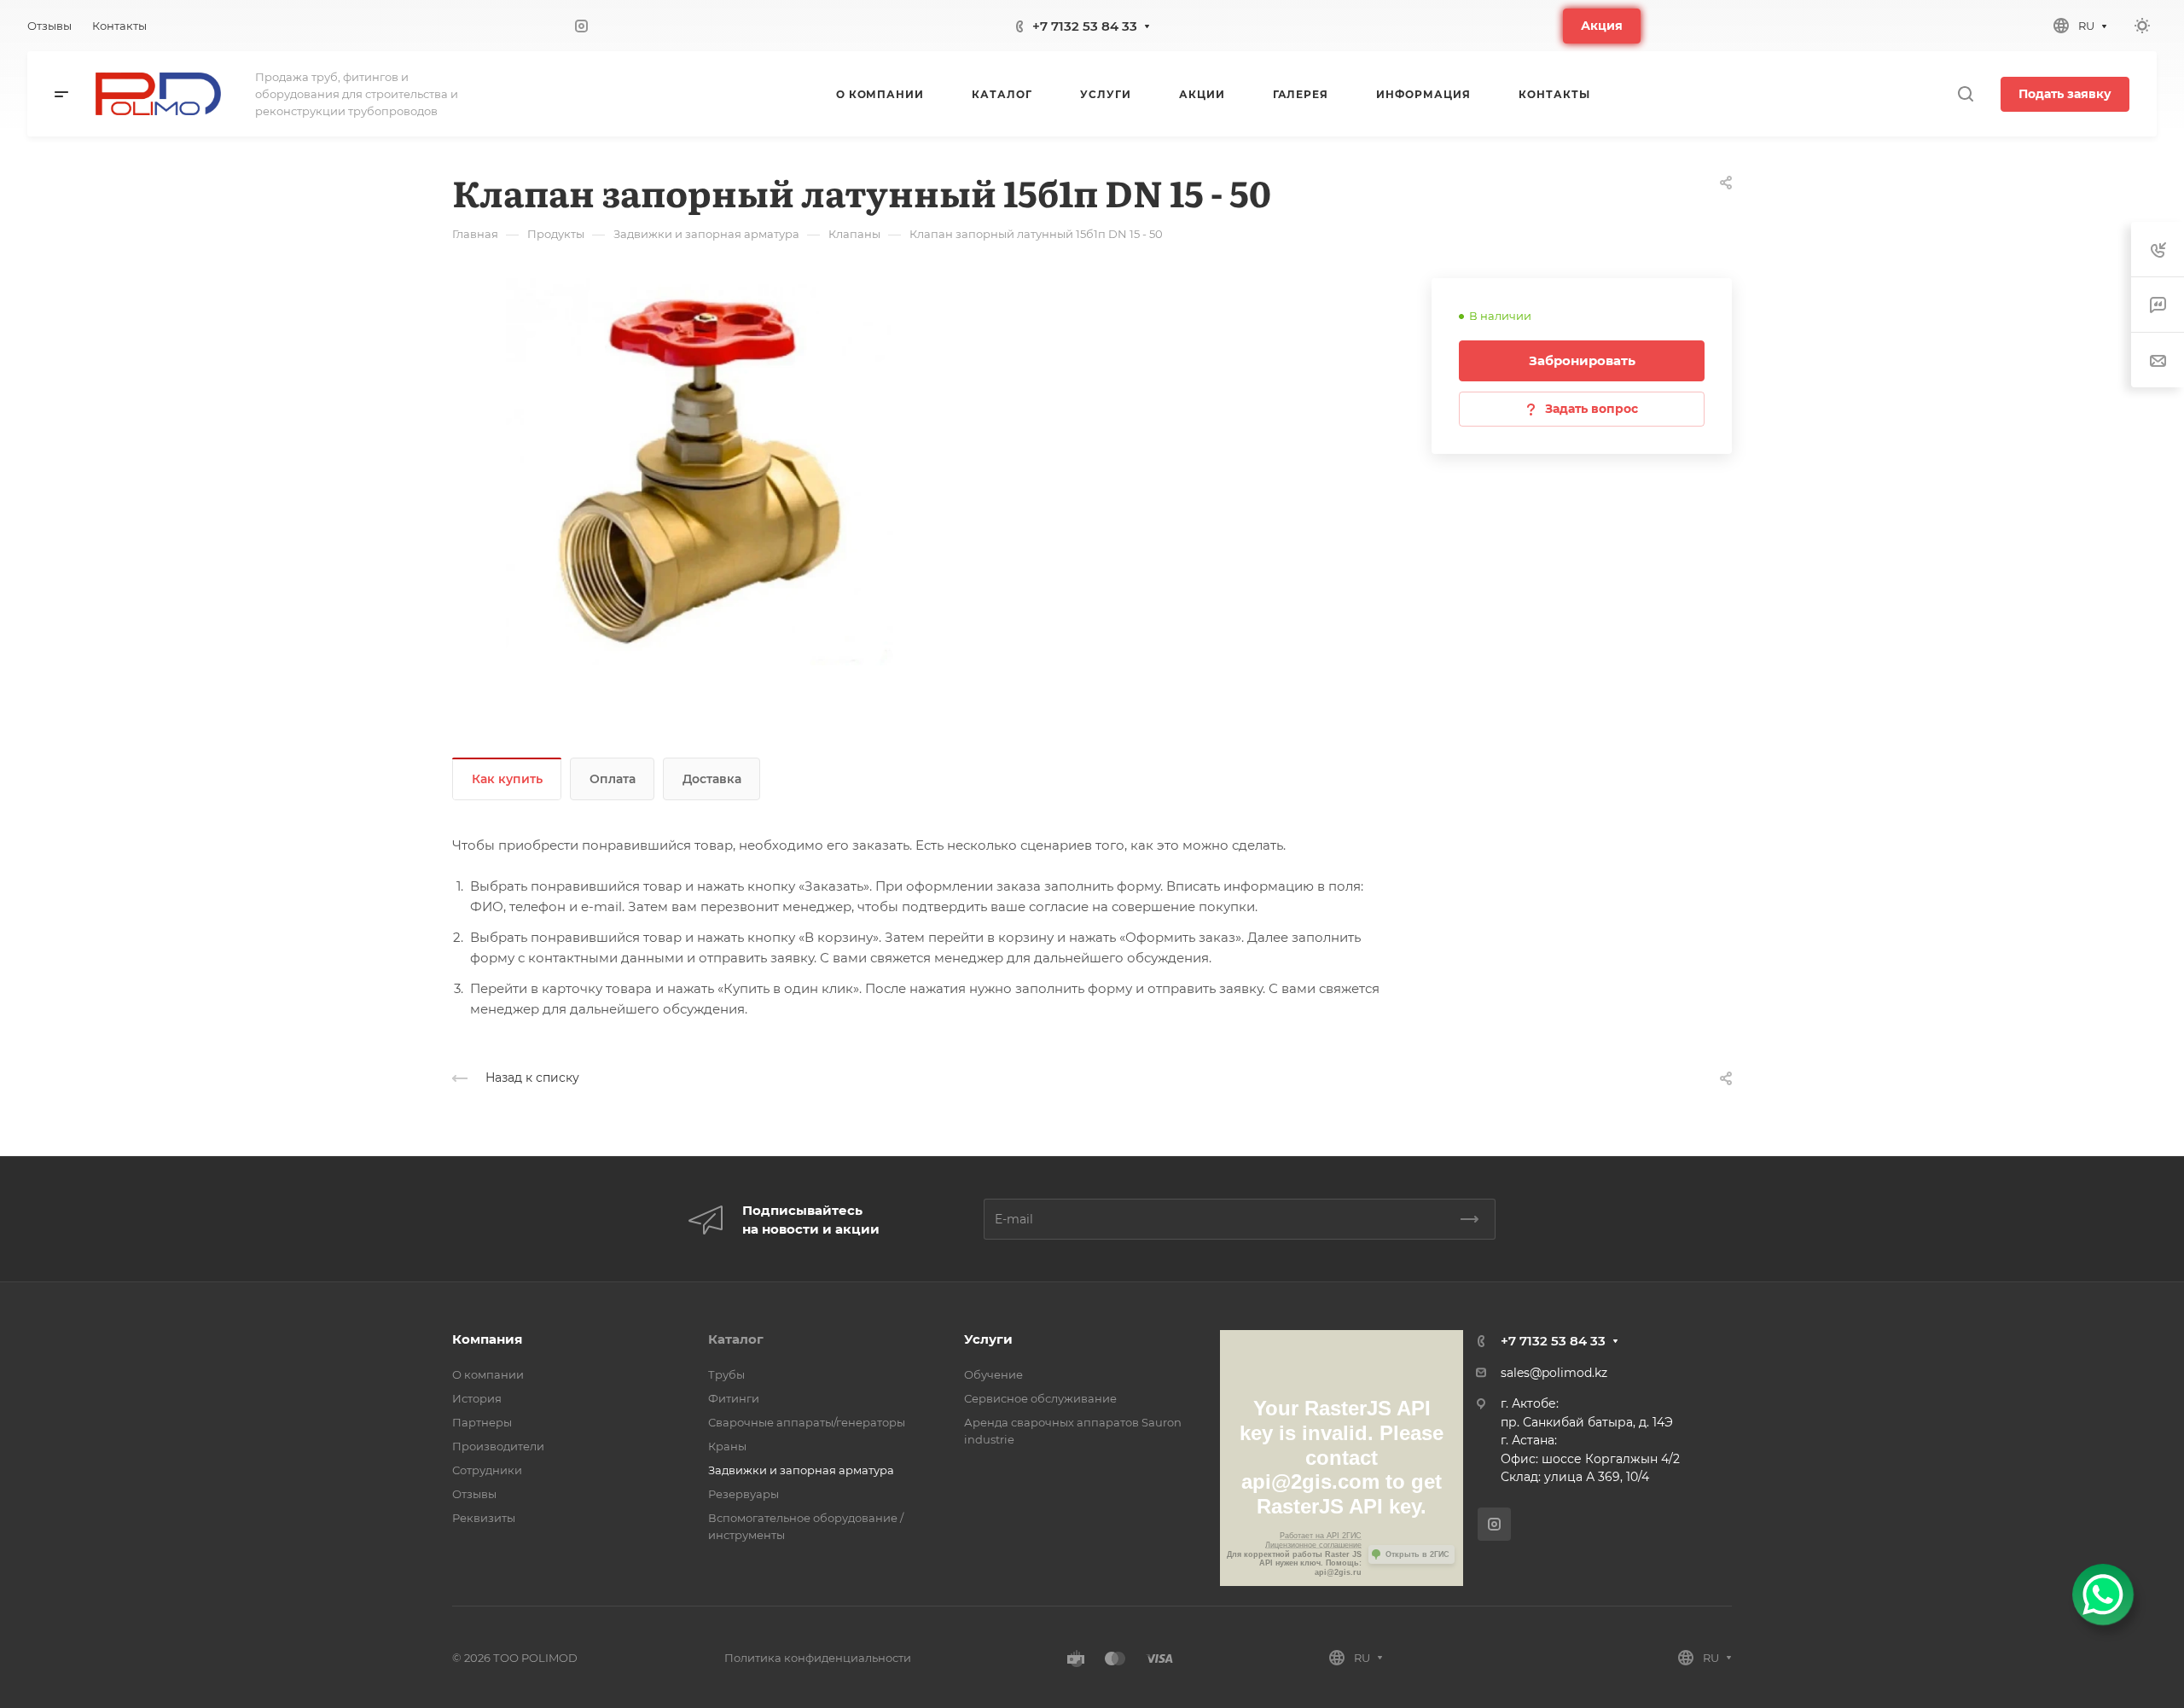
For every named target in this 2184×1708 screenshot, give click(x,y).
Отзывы (474, 1494)
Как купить (507, 779)
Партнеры (482, 1422)
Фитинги (734, 1398)
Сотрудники (487, 1470)
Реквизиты (484, 1518)
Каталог (736, 1339)
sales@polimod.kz (1554, 1373)
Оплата (613, 779)
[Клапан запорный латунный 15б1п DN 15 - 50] (700, 472)
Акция (1602, 26)
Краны (727, 1446)
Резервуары (743, 1494)
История (477, 1398)
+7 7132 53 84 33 (1085, 26)
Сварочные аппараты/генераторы (807, 1422)
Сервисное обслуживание (1040, 1398)
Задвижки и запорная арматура (801, 1470)
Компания (487, 1339)
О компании (488, 1374)
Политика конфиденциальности (818, 1658)
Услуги (988, 1339)
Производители (498, 1446)
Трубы (726, 1374)
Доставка (712, 779)
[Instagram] (582, 26)
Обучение (993, 1374)
